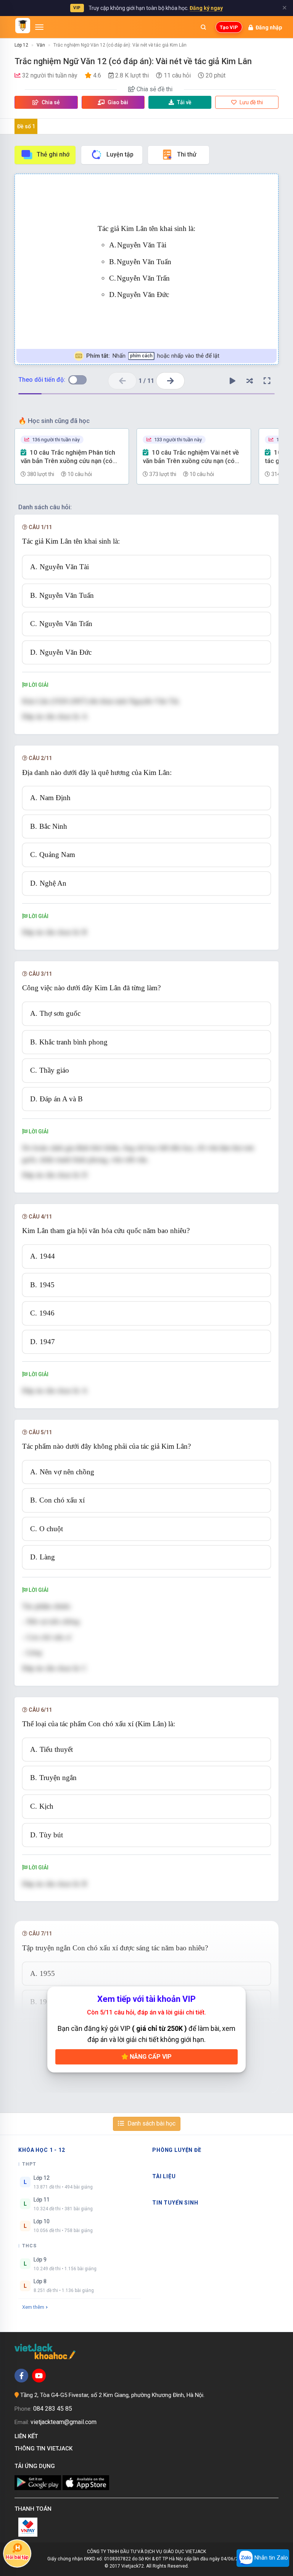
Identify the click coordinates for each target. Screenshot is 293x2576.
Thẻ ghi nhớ (53, 154)
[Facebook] (21, 2376)
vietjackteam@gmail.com (64, 2422)
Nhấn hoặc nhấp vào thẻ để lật (153, 356)
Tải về (184, 102)
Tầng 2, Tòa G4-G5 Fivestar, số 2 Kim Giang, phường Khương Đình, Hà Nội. (112, 2395)
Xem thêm (33, 2307)
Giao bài (117, 102)
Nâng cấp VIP (150, 2057)
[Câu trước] (122, 381)
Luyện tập (120, 154)
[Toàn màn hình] (267, 381)
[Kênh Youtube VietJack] (39, 2376)
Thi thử (187, 154)
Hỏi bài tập (17, 2558)
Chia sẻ (50, 102)
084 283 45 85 (53, 2409)
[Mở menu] (39, 27)
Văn (41, 45)
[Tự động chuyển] (233, 381)
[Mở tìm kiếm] (203, 27)
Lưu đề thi (251, 102)
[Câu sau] (170, 381)
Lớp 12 (21, 45)
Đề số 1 (26, 126)
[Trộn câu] (250, 381)
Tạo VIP (229, 27)
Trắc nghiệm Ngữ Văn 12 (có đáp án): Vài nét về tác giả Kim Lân (120, 45)
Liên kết (28, 2436)
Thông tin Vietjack (45, 2448)
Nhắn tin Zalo (270, 2558)
